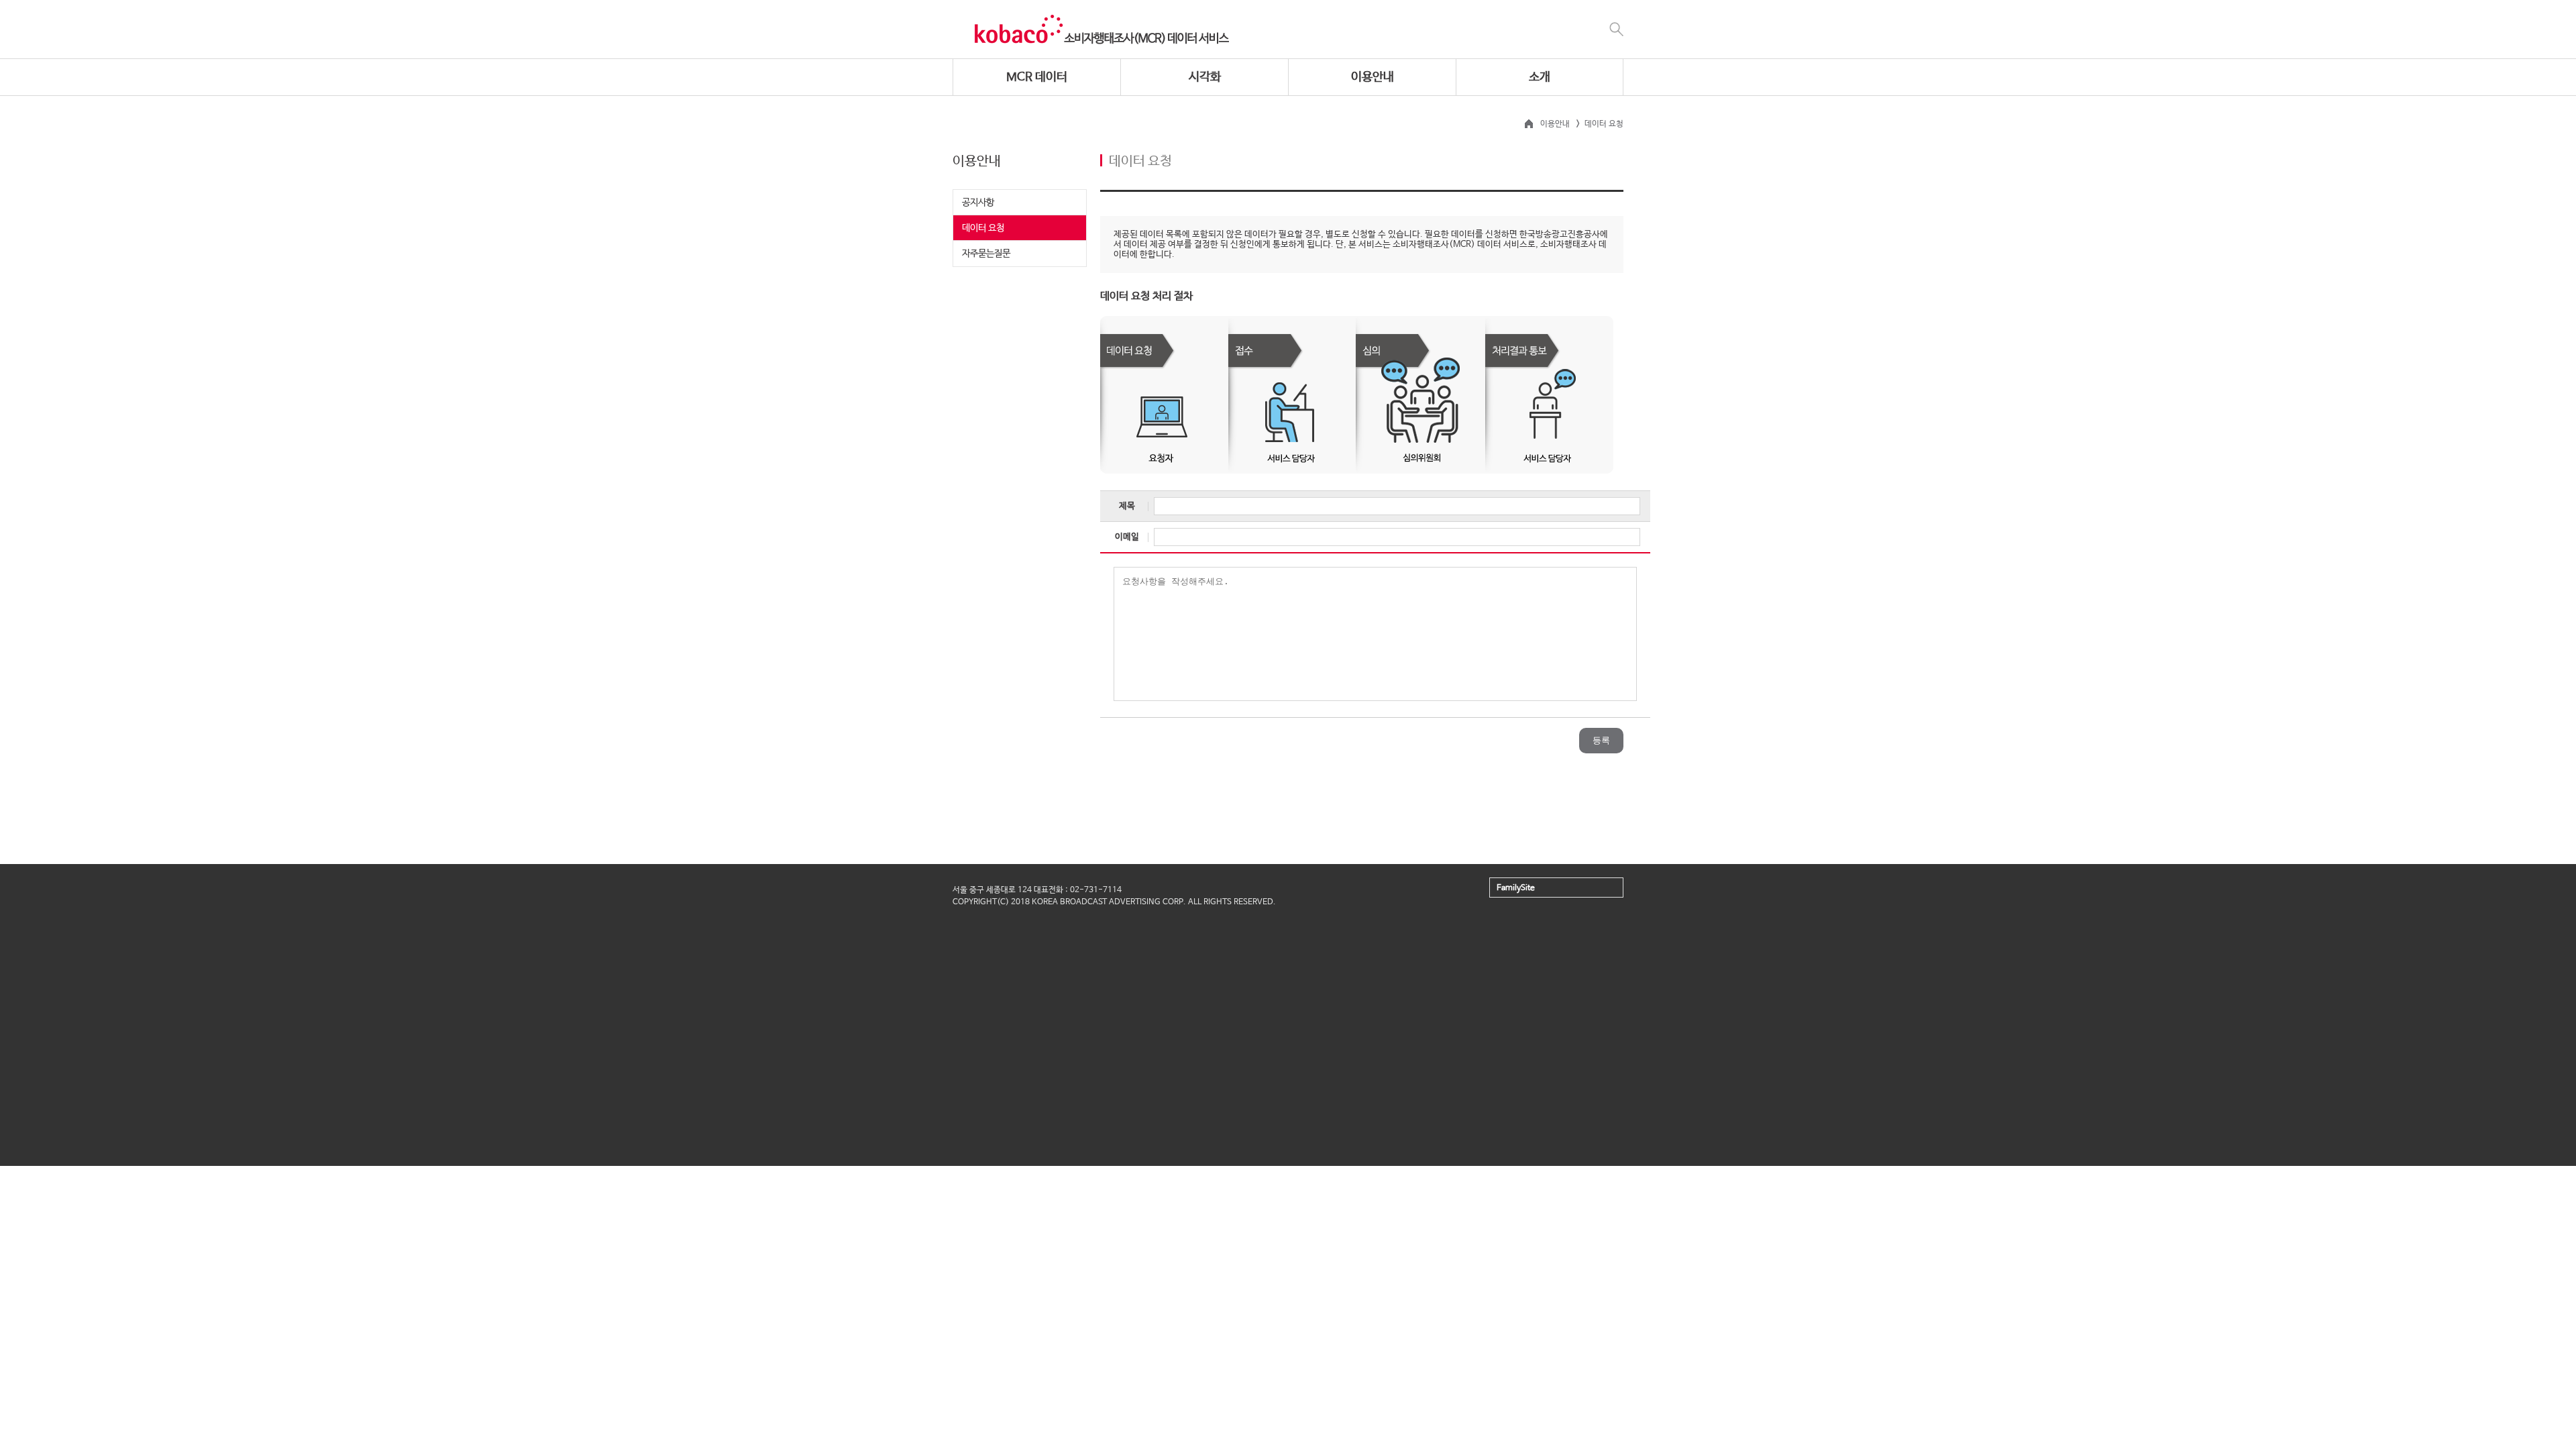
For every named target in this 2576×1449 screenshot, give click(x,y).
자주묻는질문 (986, 254)
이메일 (1127, 537)
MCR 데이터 (1037, 77)
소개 (1540, 77)
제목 (1127, 506)
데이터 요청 (983, 228)
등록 (1601, 740)
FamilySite (1516, 888)
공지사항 (978, 203)
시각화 (1205, 77)
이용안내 (1373, 77)
